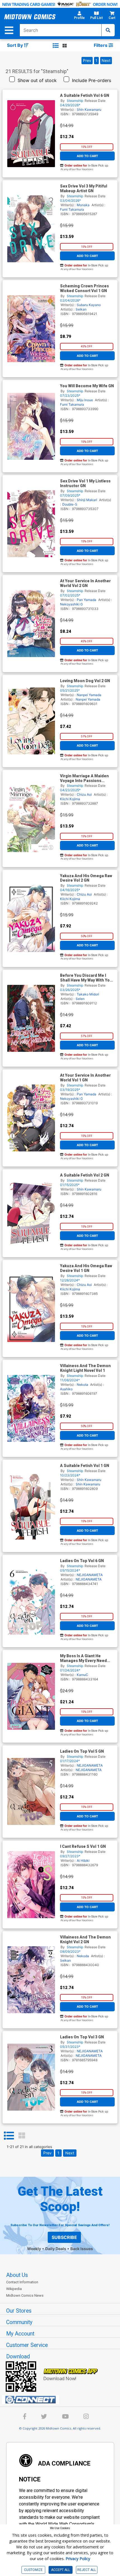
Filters (101, 45)
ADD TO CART (87, 156)
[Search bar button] (108, 30)
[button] (79, 17)
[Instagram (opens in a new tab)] (86, 2417)
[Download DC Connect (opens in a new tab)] (62, 2400)
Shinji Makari (87, 500)
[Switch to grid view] (65, 45)
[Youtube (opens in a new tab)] (65, 2417)
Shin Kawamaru (89, 110)
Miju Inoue (85, 400)
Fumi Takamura (72, 209)
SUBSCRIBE (64, 2237)
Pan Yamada (87, 600)
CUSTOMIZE (33, 2570)
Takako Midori (88, 994)
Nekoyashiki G (71, 604)
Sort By (15, 45)
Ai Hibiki (83, 1861)
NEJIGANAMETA (90, 1575)
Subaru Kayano (89, 305)
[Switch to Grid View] (22, 2136)
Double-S (70, 504)
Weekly (34, 2249)
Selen (80, 999)
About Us (17, 2275)
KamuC (82, 1675)
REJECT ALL (87, 2570)
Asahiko (66, 1389)
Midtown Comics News (25, 2295)
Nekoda (83, 1956)
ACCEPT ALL (61, 2570)
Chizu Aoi (84, 794)
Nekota (82, 1385)
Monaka (83, 205)
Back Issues (82, 2249)
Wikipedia (14, 2289)
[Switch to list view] (56, 45)
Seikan (81, 309)
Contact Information (22, 2282)
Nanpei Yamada (89, 695)
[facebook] (25, 2417)
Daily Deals (56, 2249)
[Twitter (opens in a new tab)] (44, 2417)
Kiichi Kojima (70, 799)
